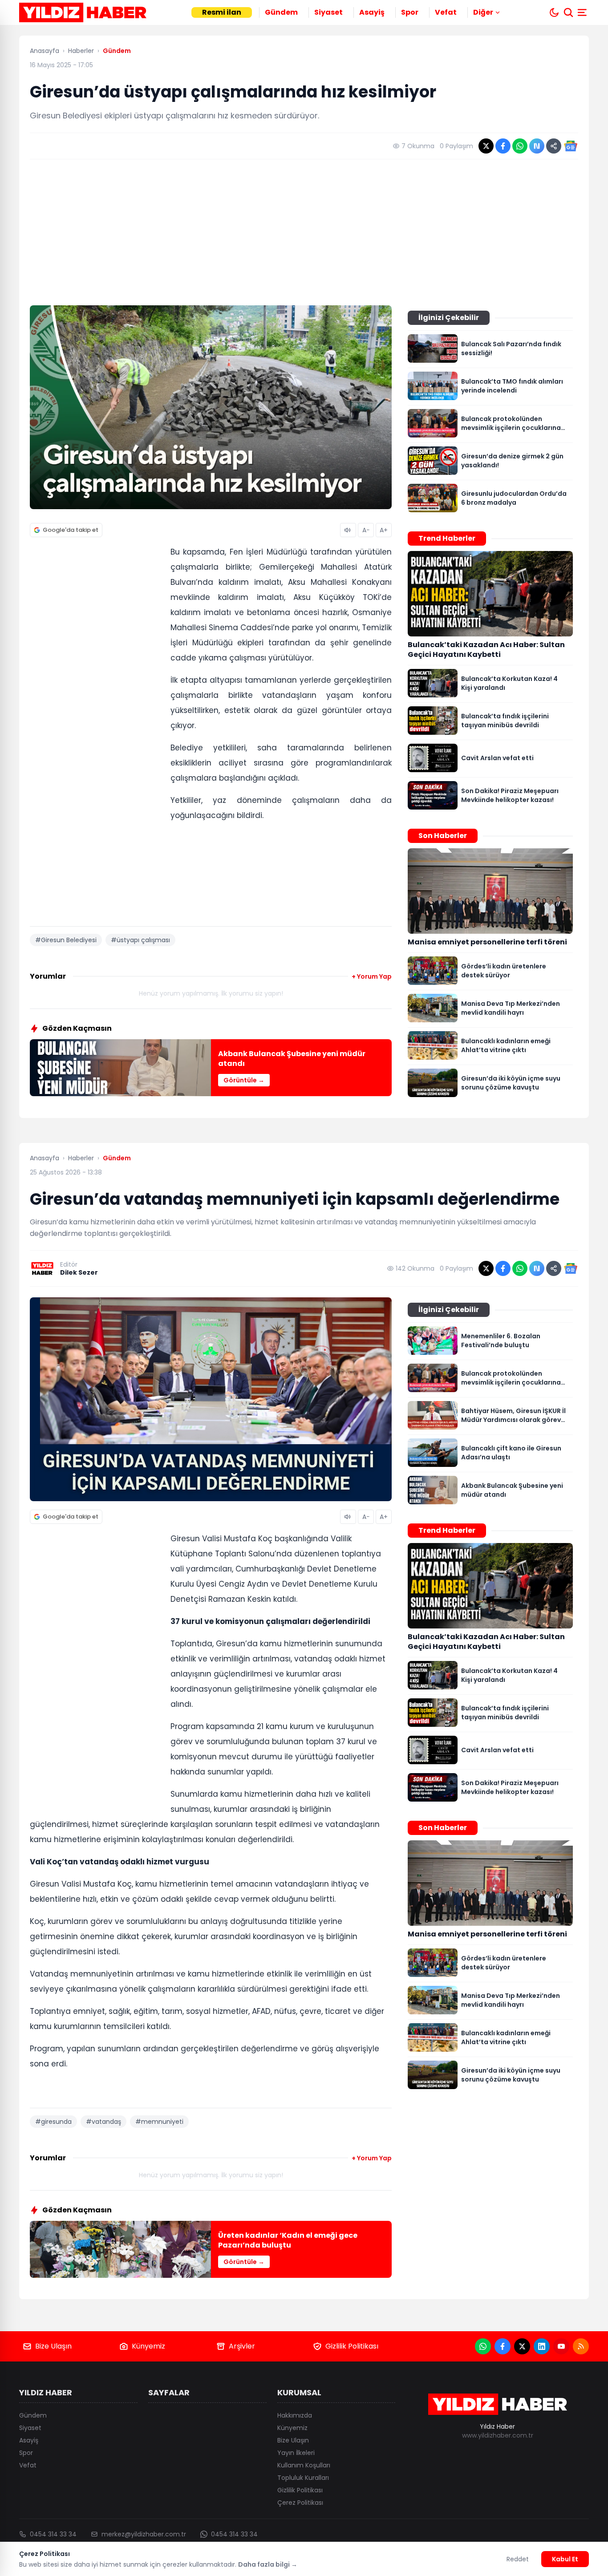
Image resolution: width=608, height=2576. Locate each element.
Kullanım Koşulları (304, 2465)
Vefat (446, 12)
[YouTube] (561, 2346)
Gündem (281, 12)
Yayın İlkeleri (296, 2453)
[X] (522, 2346)
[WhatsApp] (483, 2346)
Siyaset (328, 12)
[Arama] (568, 12)
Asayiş (372, 12)
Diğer (483, 12)
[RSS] (581, 2346)
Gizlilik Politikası (352, 2346)
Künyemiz (148, 2346)
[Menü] (583, 12)
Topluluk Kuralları (303, 2478)
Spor (410, 12)
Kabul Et (565, 2559)
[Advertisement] (304, 232)
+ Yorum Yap (372, 976)
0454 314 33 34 (53, 2534)
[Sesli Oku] (348, 530)
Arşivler (242, 2346)
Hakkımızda (295, 2415)
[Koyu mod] (554, 12)
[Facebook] (503, 2346)
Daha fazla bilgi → (268, 2564)
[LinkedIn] (542, 2346)
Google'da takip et (71, 530)
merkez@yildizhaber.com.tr (144, 2534)
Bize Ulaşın (53, 2346)
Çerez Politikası (300, 2503)
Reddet (518, 2559)
